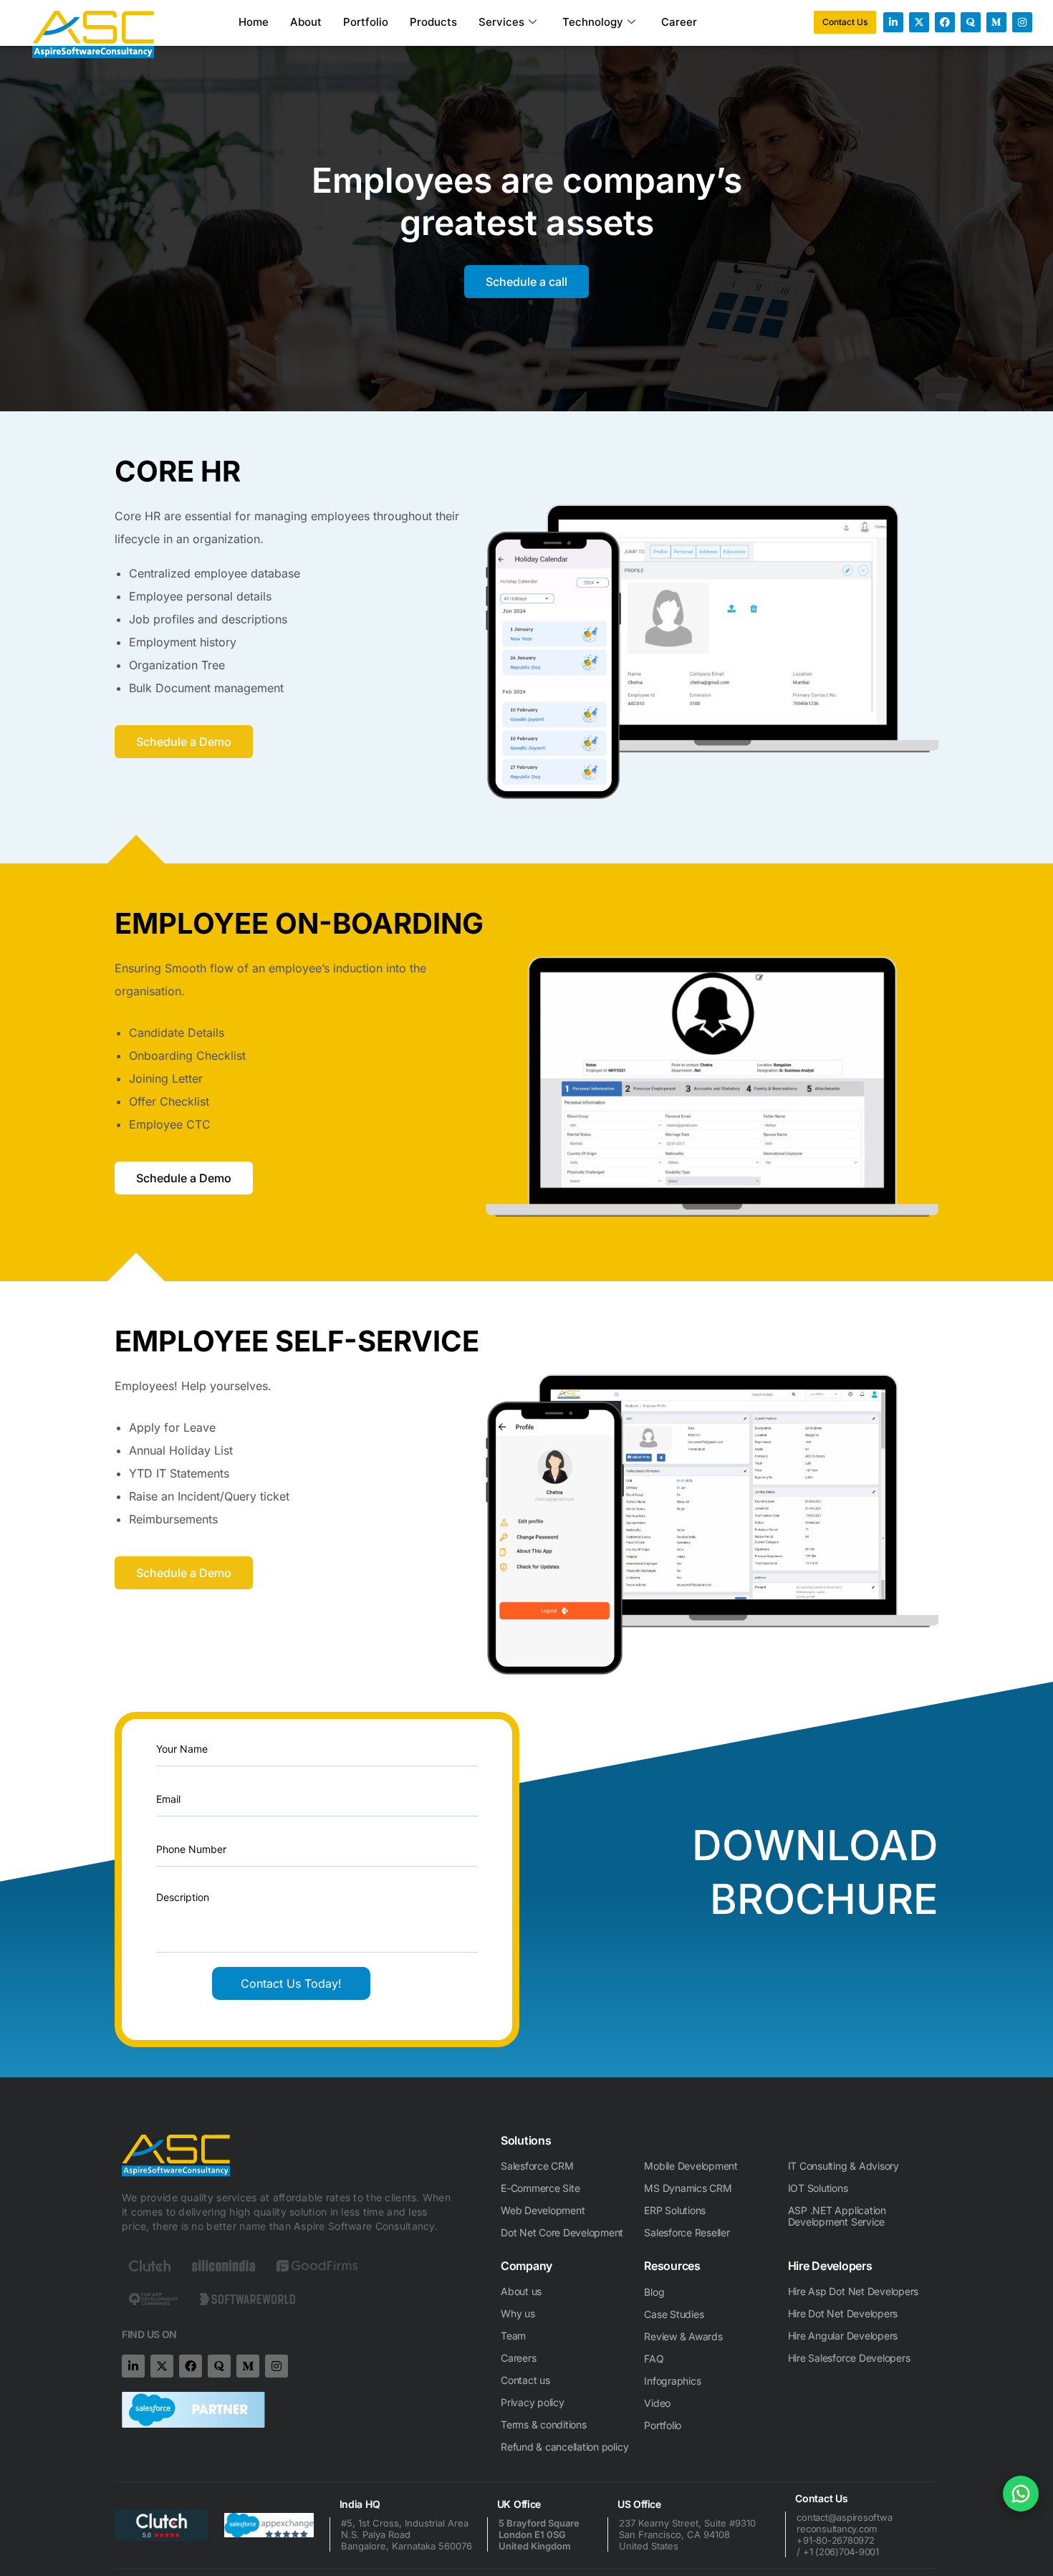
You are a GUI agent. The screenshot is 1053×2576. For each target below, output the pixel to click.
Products (433, 22)
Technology (593, 22)
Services (501, 22)
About (306, 22)
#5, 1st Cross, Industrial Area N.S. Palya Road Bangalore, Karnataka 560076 (407, 2534)
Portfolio (366, 22)
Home (254, 22)
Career (679, 22)
